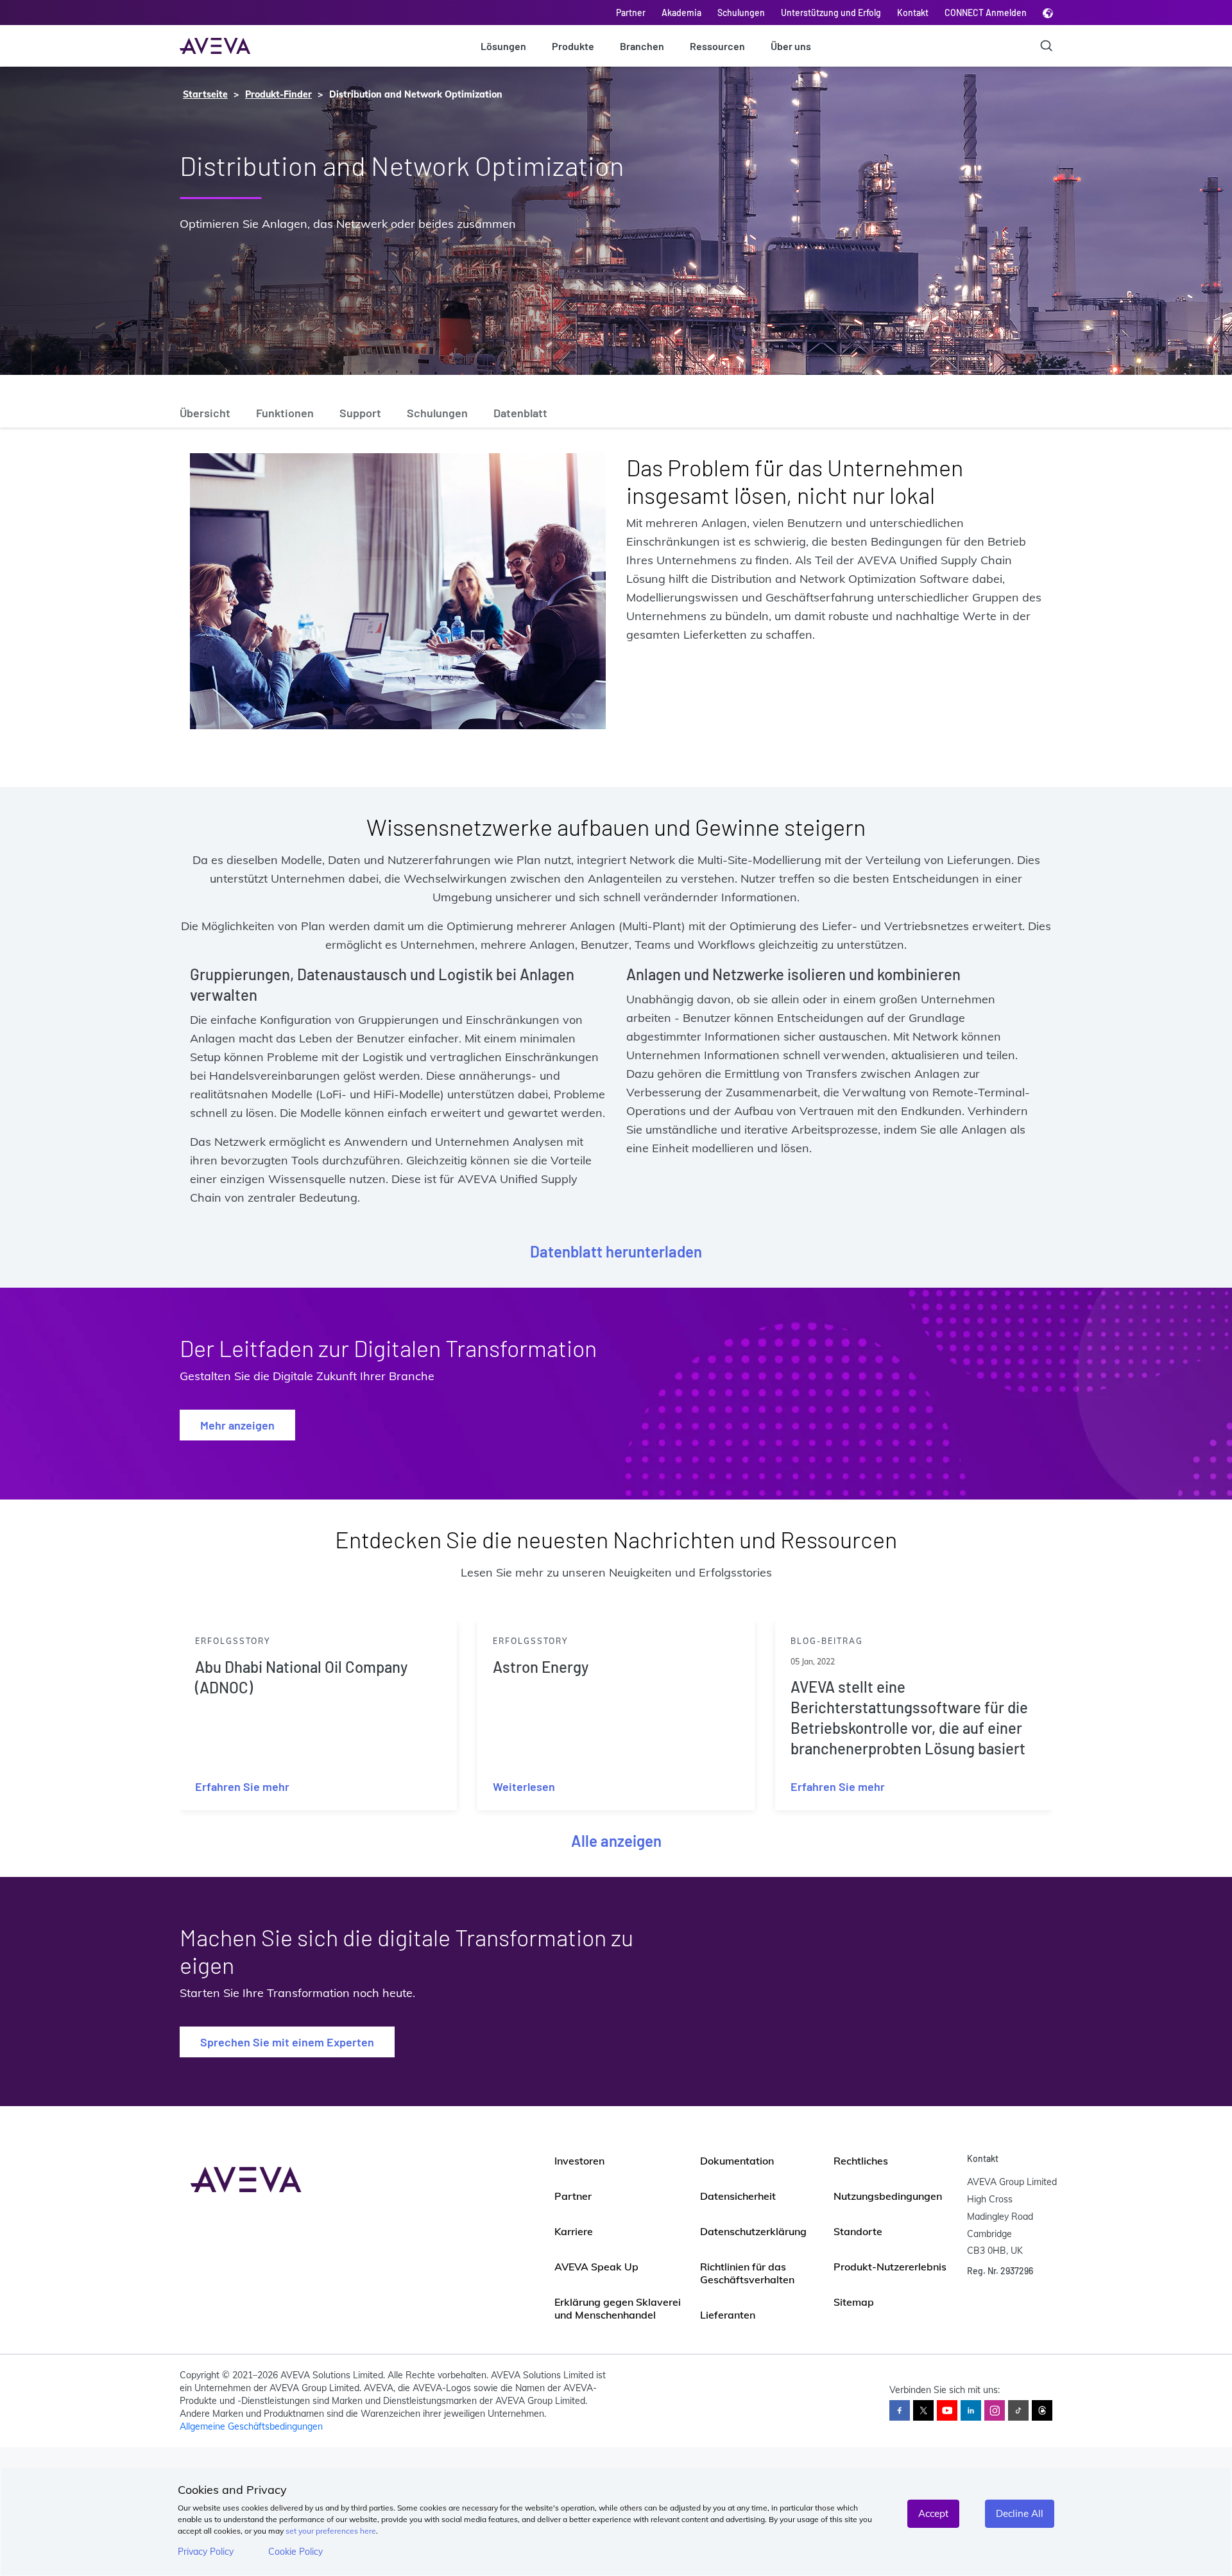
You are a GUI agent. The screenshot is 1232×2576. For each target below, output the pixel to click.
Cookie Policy (295, 2552)
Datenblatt (520, 413)
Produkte (573, 46)
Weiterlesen (524, 1786)
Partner (631, 13)
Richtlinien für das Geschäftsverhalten (747, 2273)
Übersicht (205, 413)
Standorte (858, 2231)
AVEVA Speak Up (596, 2267)
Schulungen (741, 13)
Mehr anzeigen (237, 1425)
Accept (933, 2513)
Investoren (579, 2161)
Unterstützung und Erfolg (831, 13)
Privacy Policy (206, 2552)
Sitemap (854, 2302)
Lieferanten (728, 2315)
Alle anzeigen (616, 1841)
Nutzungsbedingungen (888, 2196)
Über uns (791, 46)
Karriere (574, 2231)
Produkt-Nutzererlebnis (890, 2267)
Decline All (1020, 2513)
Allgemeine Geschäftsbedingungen (251, 2426)
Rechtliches (861, 2161)
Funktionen (285, 413)
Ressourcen (717, 46)
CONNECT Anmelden (986, 13)
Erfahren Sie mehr (242, 1786)
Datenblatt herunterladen (616, 1251)
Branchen (642, 46)
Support (360, 413)
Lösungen (503, 46)
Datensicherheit (738, 2196)
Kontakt (913, 13)
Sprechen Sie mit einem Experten (287, 2042)
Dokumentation (737, 2161)
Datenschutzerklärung (753, 2231)
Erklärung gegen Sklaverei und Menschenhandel (618, 2308)
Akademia (681, 13)
